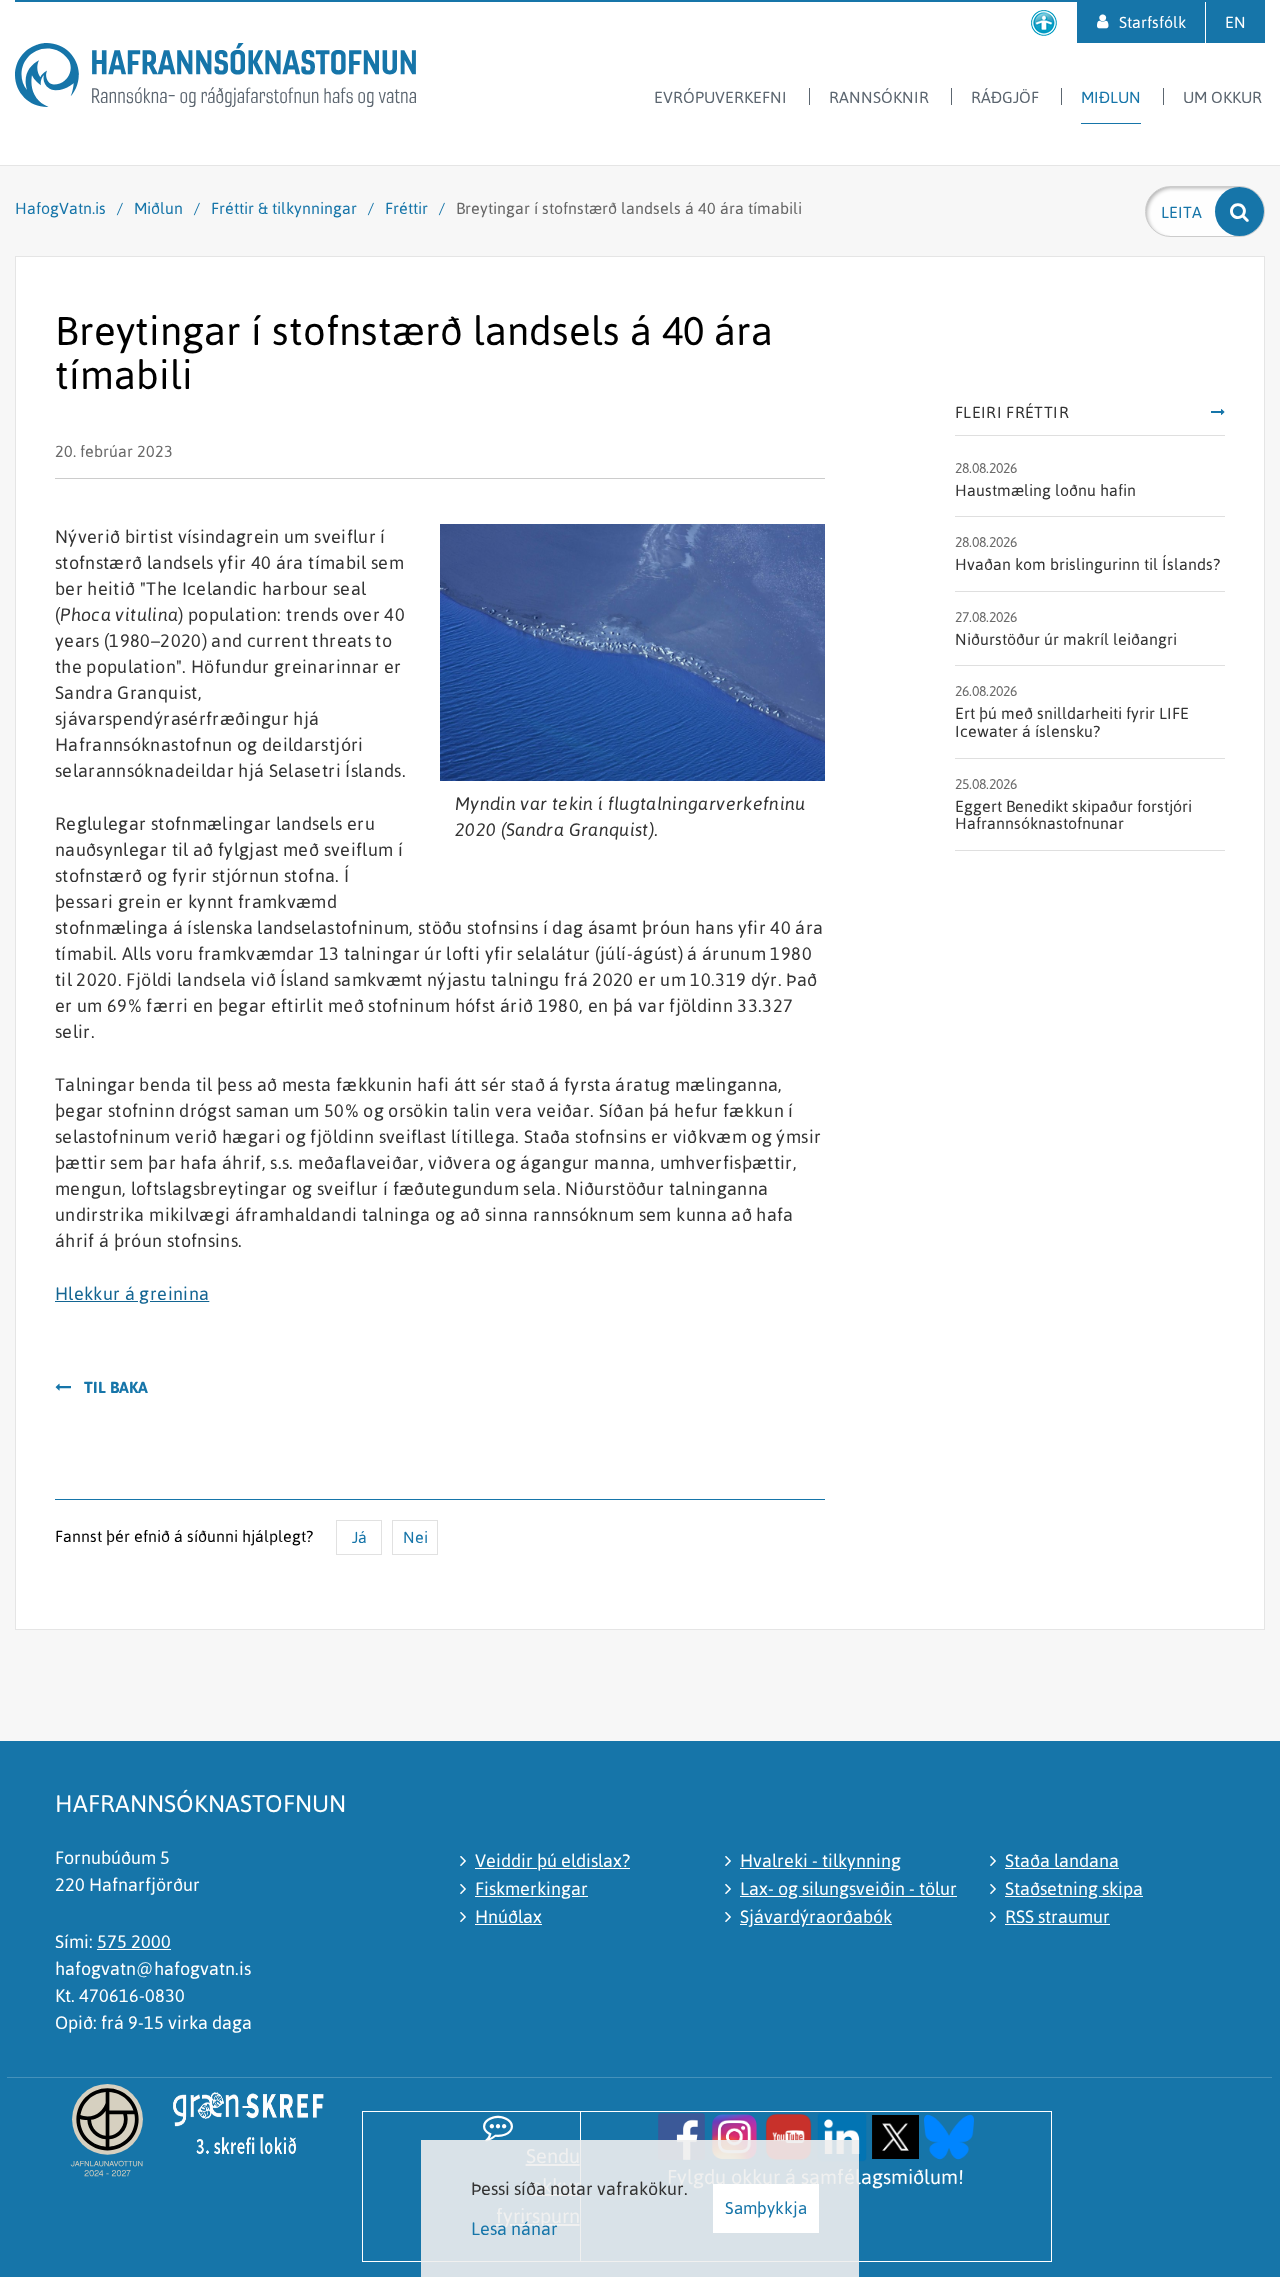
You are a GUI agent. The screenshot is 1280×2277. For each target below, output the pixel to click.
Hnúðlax (508, 1916)
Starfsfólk (1152, 22)
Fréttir (406, 208)
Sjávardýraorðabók (816, 1916)
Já (359, 1537)
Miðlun (158, 208)
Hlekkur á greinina (132, 1293)
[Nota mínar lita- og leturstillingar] (1044, 22)
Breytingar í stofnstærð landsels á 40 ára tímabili (629, 208)
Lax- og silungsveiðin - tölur (848, 1888)
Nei (415, 1537)
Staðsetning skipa (1074, 1888)
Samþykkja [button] (766, 2208)
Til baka (116, 1387)
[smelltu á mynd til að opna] (681, 2134)
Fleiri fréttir (1012, 412)
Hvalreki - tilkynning (820, 1860)
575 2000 (134, 1941)
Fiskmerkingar (531, 1888)
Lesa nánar (514, 2228)
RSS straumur (1057, 1916)
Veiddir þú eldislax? (552, 1860)
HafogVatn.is (60, 208)
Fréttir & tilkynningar (284, 208)
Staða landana (1062, 1860)
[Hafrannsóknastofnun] (215, 78)
